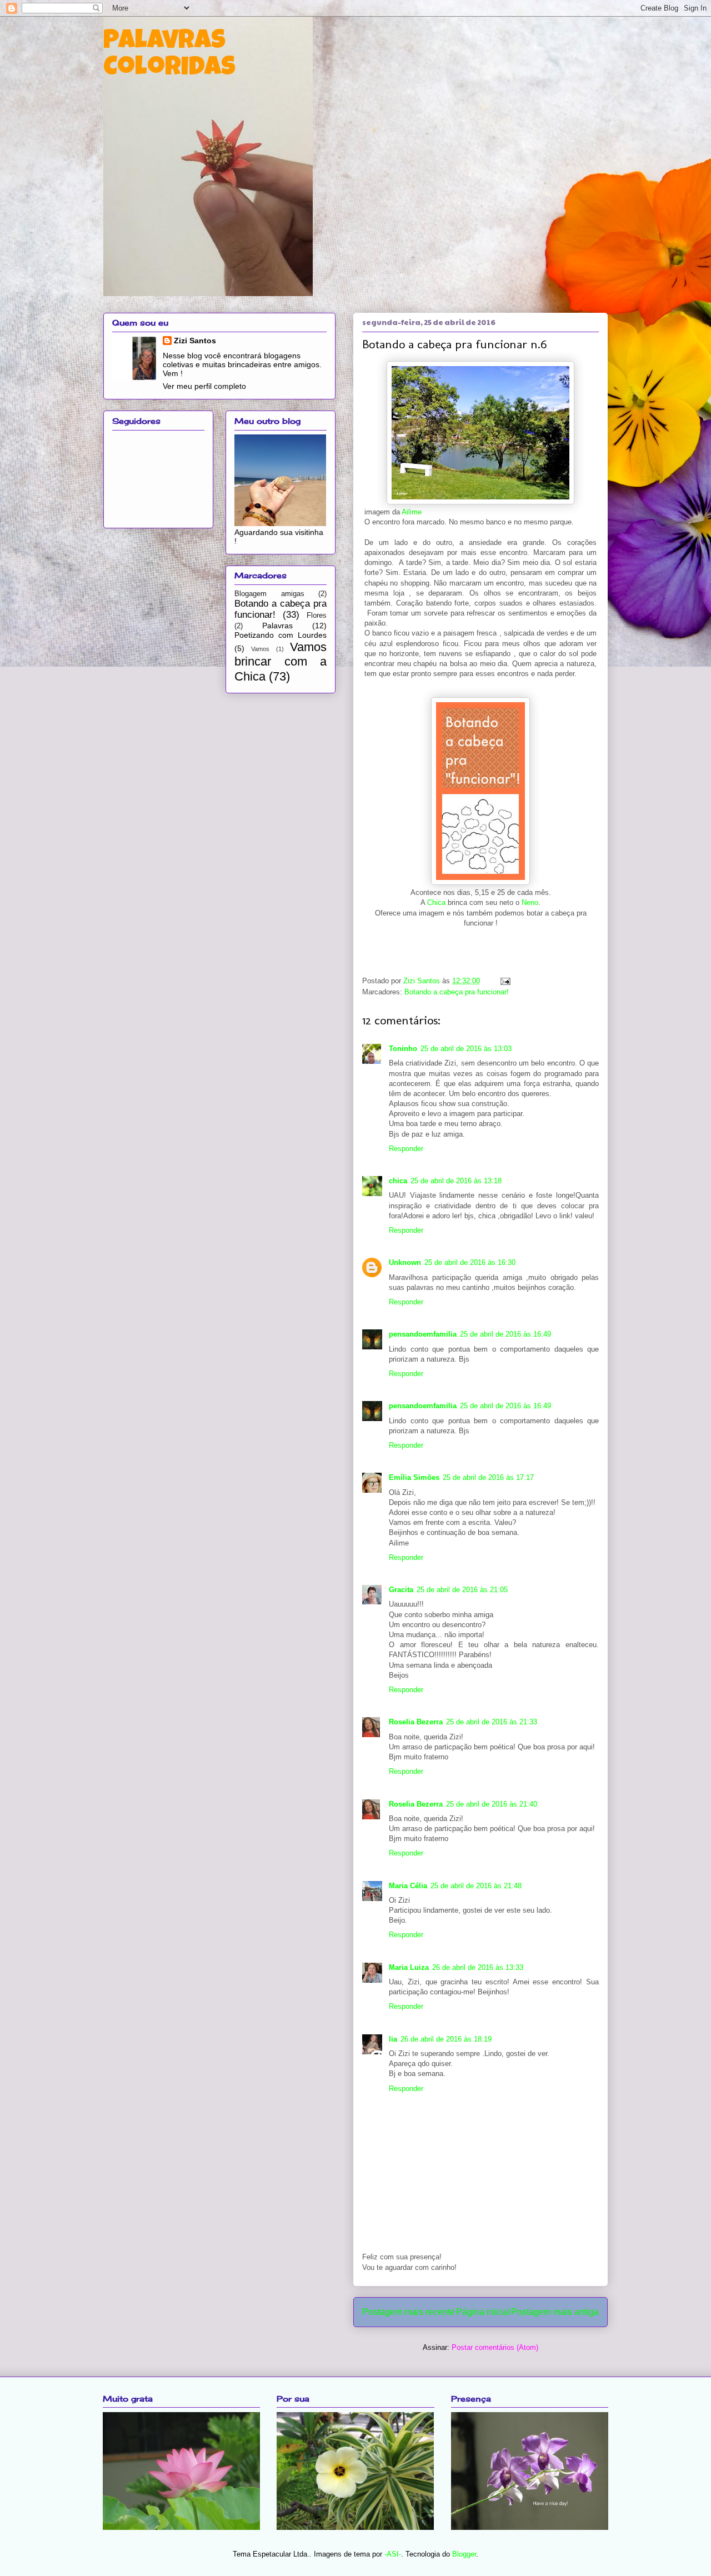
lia (393, 2039)
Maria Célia (408, 1886)
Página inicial (483, 2312)
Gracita (401, 1590)
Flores (317, 616)
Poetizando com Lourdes (281, 635)
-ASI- (393, 2554)
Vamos (260, 649)
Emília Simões (414, 1477)
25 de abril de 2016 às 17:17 (488, 1477)
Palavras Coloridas (169, 56)
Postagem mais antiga (555, 2312)
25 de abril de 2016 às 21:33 (492, 1722)
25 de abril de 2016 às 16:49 (505, 1334)
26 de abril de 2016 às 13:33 (478, 1967)
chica (398, 1181)
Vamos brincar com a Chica (281, 662)
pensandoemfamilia (423, 1334)
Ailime (412, 512)
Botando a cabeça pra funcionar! (457, 992)
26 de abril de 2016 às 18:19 (446, 2039)
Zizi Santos (423, 981)
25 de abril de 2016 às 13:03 (466, 1049)
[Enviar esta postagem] (504, 981)
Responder (406, 1149)
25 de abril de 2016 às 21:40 (492, 1804)
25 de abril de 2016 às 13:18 (456, 1181)
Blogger (464, 2554)
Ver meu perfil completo (204, 386)
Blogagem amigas (269, 594)
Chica (436, 902)
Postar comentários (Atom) (495, 2347)
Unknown (405, 1262)
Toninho (403, 1049)
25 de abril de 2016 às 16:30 (470, 1262)
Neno (530, 902)
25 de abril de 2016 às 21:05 (462, 1590)
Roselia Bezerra (416, 1722)
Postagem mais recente (409, 2312)
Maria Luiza (409, 1967)
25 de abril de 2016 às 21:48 (476, 1886)
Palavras (277, 626)
